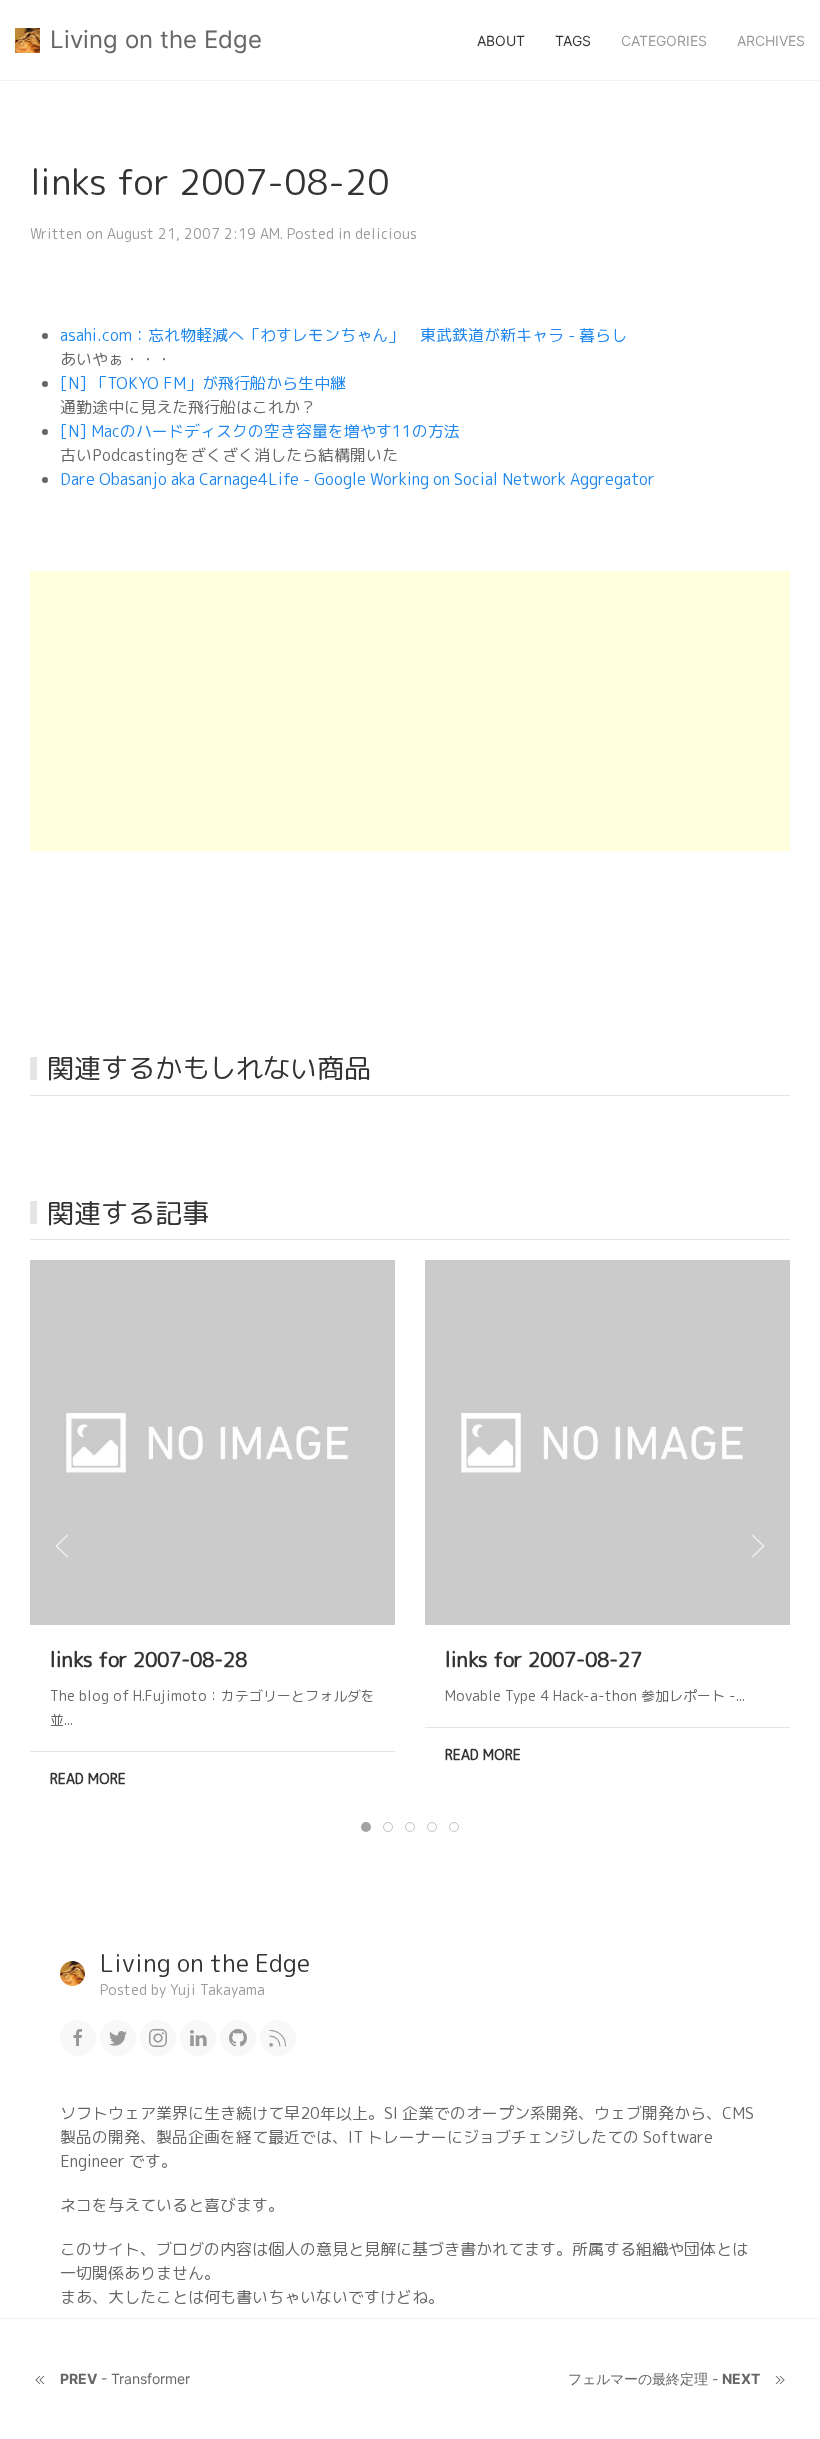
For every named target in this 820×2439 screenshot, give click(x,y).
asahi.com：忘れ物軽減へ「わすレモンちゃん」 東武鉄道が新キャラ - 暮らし (343, 335)
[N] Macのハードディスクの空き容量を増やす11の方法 (260, 431)
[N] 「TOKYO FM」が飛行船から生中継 (203, 383)
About (501, 40)
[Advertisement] (410, 711)
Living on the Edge (156, 39)
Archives (771, 40)
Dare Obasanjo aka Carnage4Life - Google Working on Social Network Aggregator (357, 479)
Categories (664, 40)
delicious (386, 233)
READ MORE (88, 1778)
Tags (573, 40)
